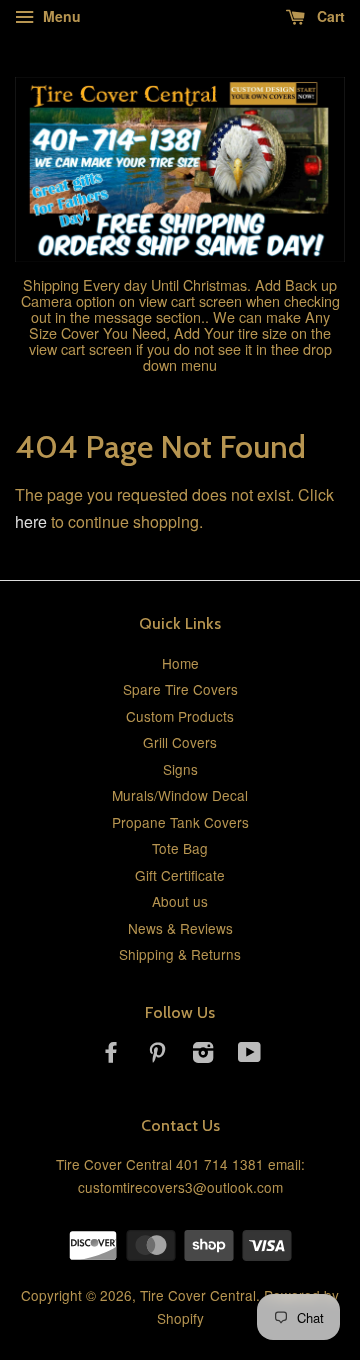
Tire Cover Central (198, 1295)
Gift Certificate (180, 875)
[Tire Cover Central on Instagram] (203, 1055)
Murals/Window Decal (180, 795)
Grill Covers (180, 742)
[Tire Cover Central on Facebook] (111, 1055)
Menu (60, 16)
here (31, 521)
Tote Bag (180, 848)
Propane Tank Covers (180, 822)
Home (180, 663)
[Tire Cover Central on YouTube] (249, 1055)
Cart (329, 16)
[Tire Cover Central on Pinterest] (157, 1055)
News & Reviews (180, 928)
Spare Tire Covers (180, 689)
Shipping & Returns (180, 954)
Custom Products (180, 716)
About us (180, 901)
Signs (180, 769)
